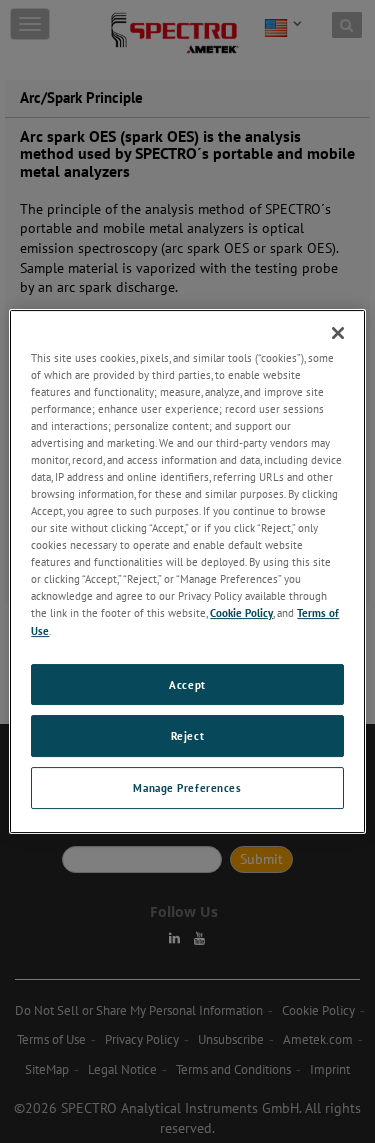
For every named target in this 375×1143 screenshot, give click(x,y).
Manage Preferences (187, 787)
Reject (187, 736)
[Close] (338, 333)
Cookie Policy (241, 613)
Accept (187, 684)
